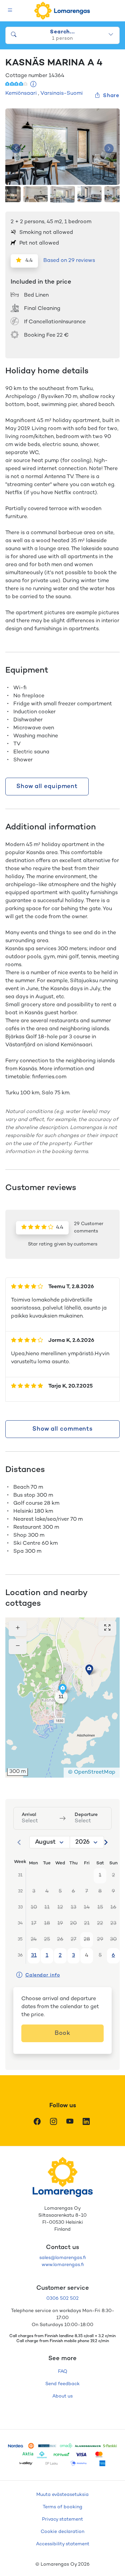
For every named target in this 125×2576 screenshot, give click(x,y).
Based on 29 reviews (69, 261)
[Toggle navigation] (10, 11)
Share (111, 96)
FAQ (63, 2372)
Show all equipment (47, 787)
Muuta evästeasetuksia (62, 2495)
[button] (89, 1670)
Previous (16, 149)
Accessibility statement (63, 2544)
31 (34, 1956)
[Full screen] (107, 1628)
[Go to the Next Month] (106, 1842)
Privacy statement (62, 2519)
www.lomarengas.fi (63, 2265)
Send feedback (62, 2384)
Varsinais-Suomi (61, 94)
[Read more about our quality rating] (33, 85)
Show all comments (62, 1429)
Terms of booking (62, 2507)
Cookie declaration (62, 2532)
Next (109, 149)
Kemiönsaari (21, 94)
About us (62, 2396)
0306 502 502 (62, 2299)
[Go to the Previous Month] (19, 1842)
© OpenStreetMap (92, 1772)
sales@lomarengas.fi (62, 2258)
